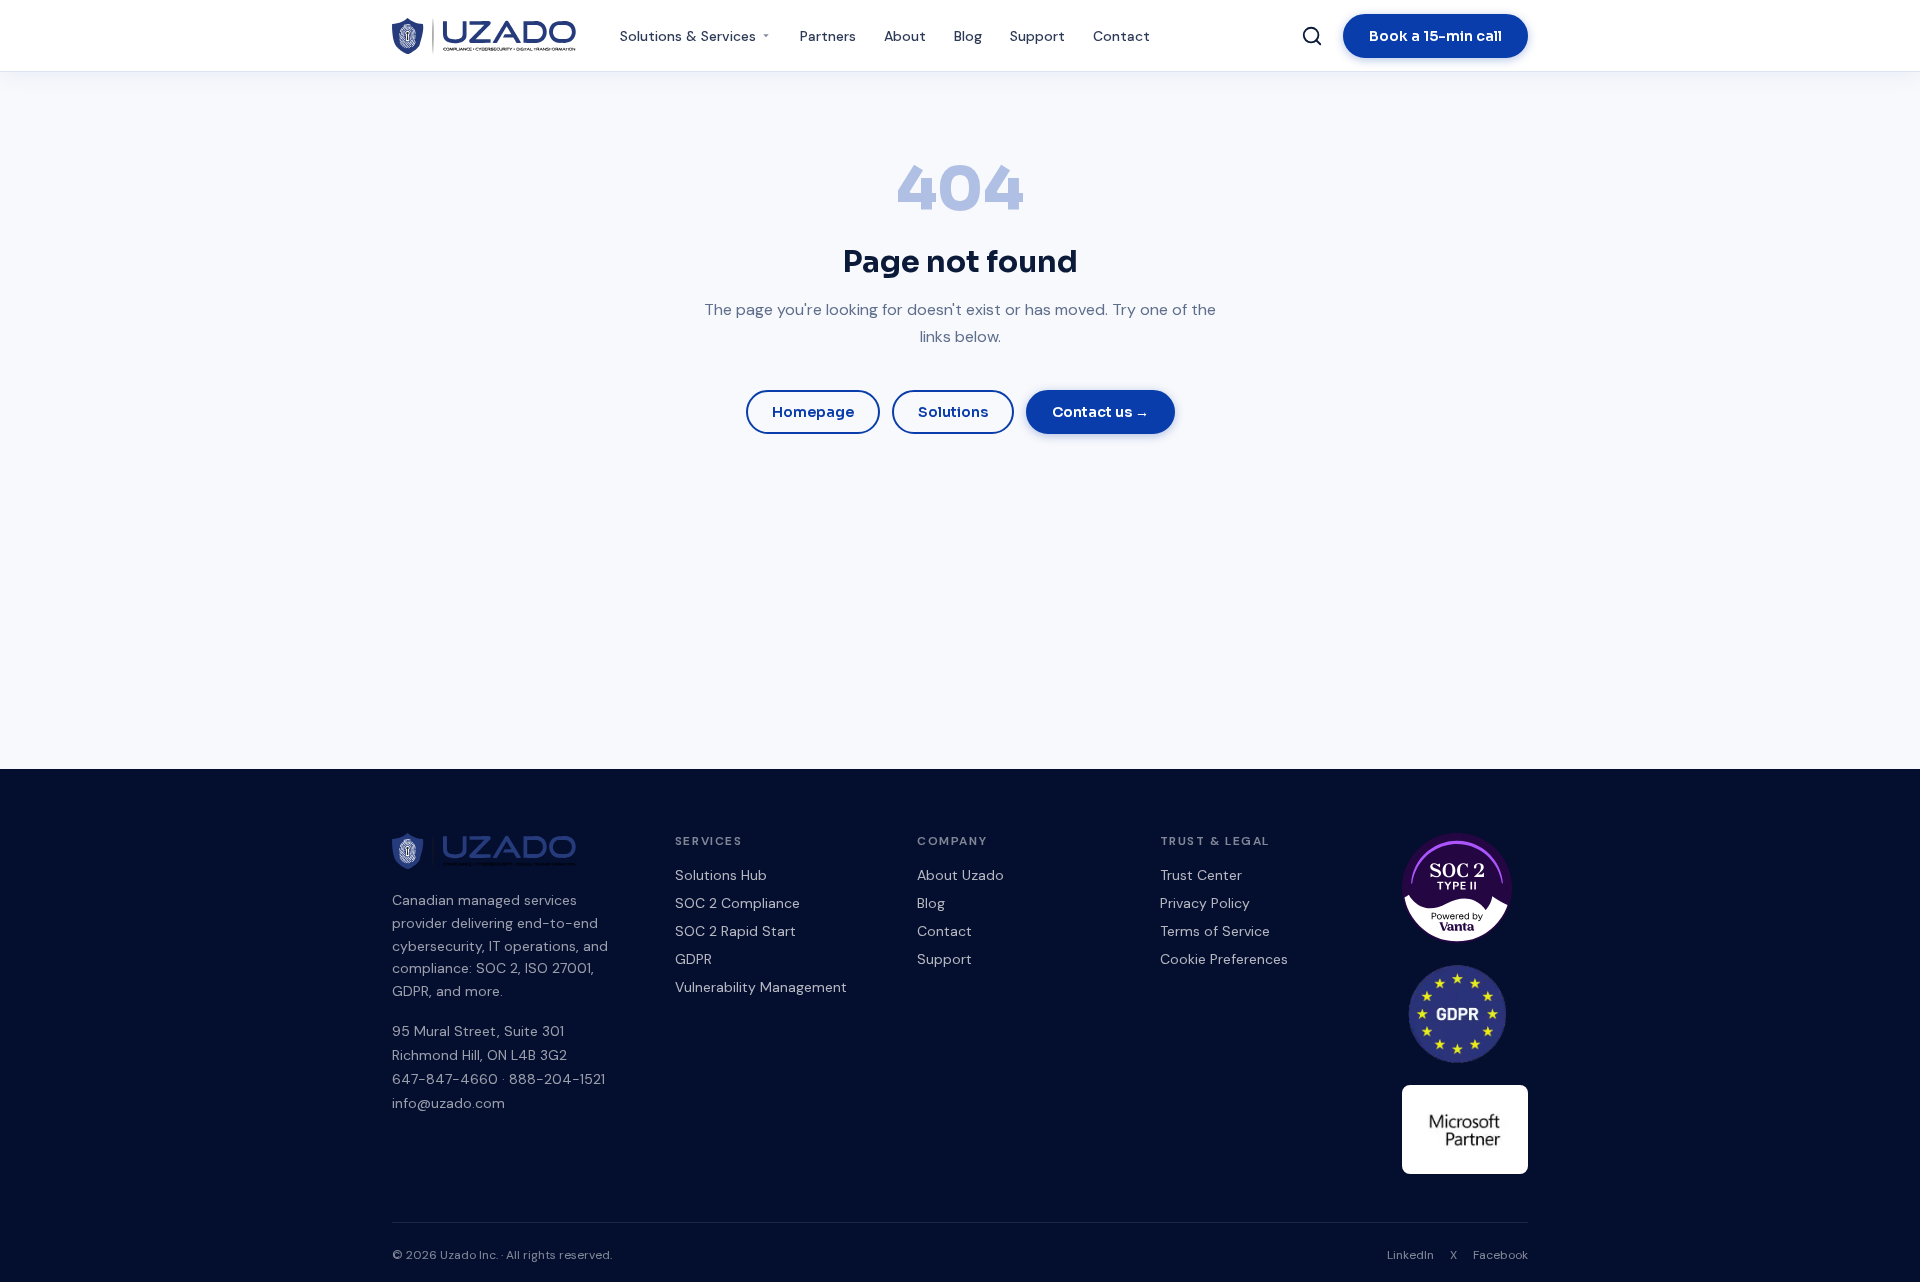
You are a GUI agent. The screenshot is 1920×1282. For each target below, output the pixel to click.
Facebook (1500, 1255)
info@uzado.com (448, 1103)
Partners (828, 36)
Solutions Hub (721, 875)
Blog (968, 36)
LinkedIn (1410, 1255)
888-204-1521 (557, 1079)
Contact (1121, 36)
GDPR (693, 959)
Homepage (813, 412)
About (905, 36)
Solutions (953, 412)
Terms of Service (1215, 931)
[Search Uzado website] (1312, 36)
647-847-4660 (445, 1079)
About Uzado (960, 875)
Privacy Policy (1205, 903)
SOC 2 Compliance (737, 903)
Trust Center (1201, 875)
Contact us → (1100, 412)
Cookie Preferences (1224, 959)
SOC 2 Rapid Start (735, 931)
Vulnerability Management (761, 987)
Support (1037, 36)
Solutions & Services (688, 36)
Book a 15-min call (1435, 36)
